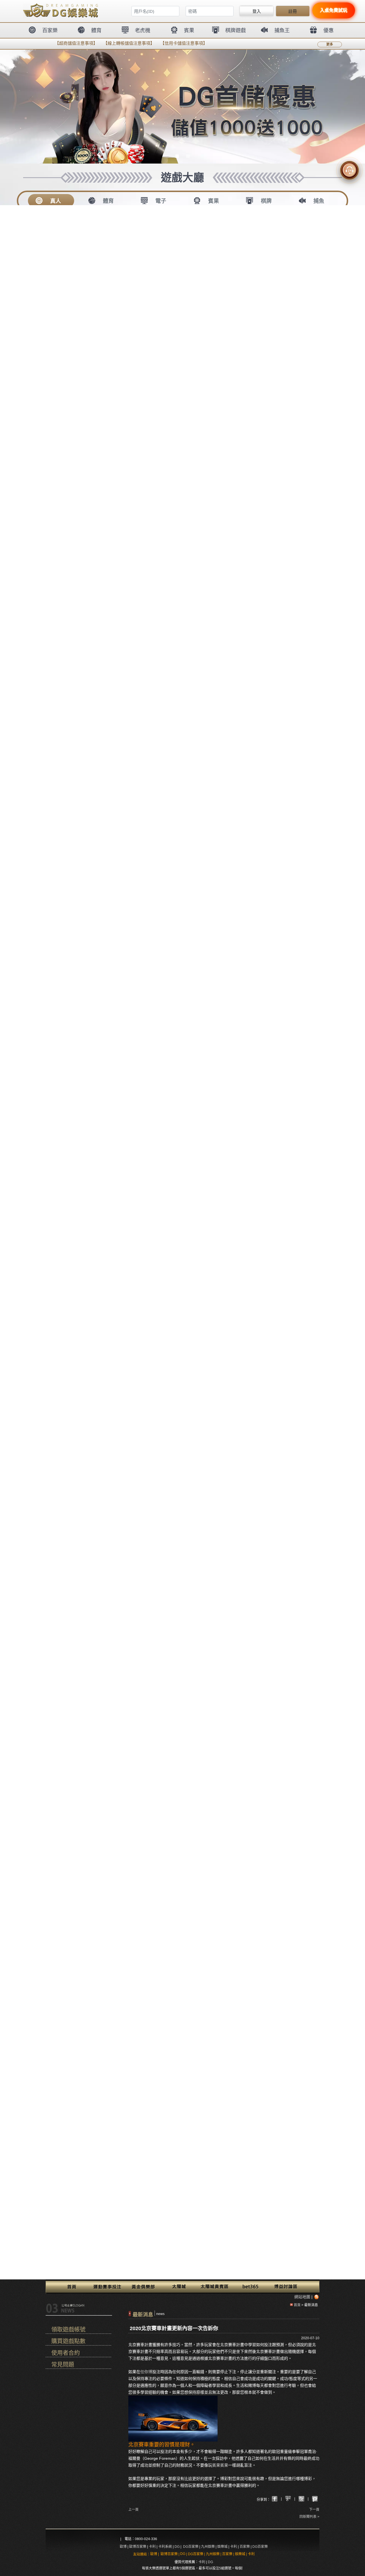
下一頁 (314, 2510)
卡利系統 (165, 2547)
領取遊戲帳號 (68, 2330)
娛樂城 (222, 2547)
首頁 (297, 2305)
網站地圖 (302, 2297)
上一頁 (133, 2510)
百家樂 (245, 2547)
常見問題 (63, 2365)
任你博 (146, 2372)
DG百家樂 (191, 2547)
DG (177, 2547)
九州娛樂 (208, 2547)
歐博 (123, 2547)
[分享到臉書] (288, 2499)
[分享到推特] (315, 2499)
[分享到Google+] (275, 2499)
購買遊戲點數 (68, 2341)
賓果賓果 (220, 2465)
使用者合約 (66, 2353)
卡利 (152, 2547)
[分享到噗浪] (301, 2499)
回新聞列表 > (309, 2517)
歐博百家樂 (138, 2547)
